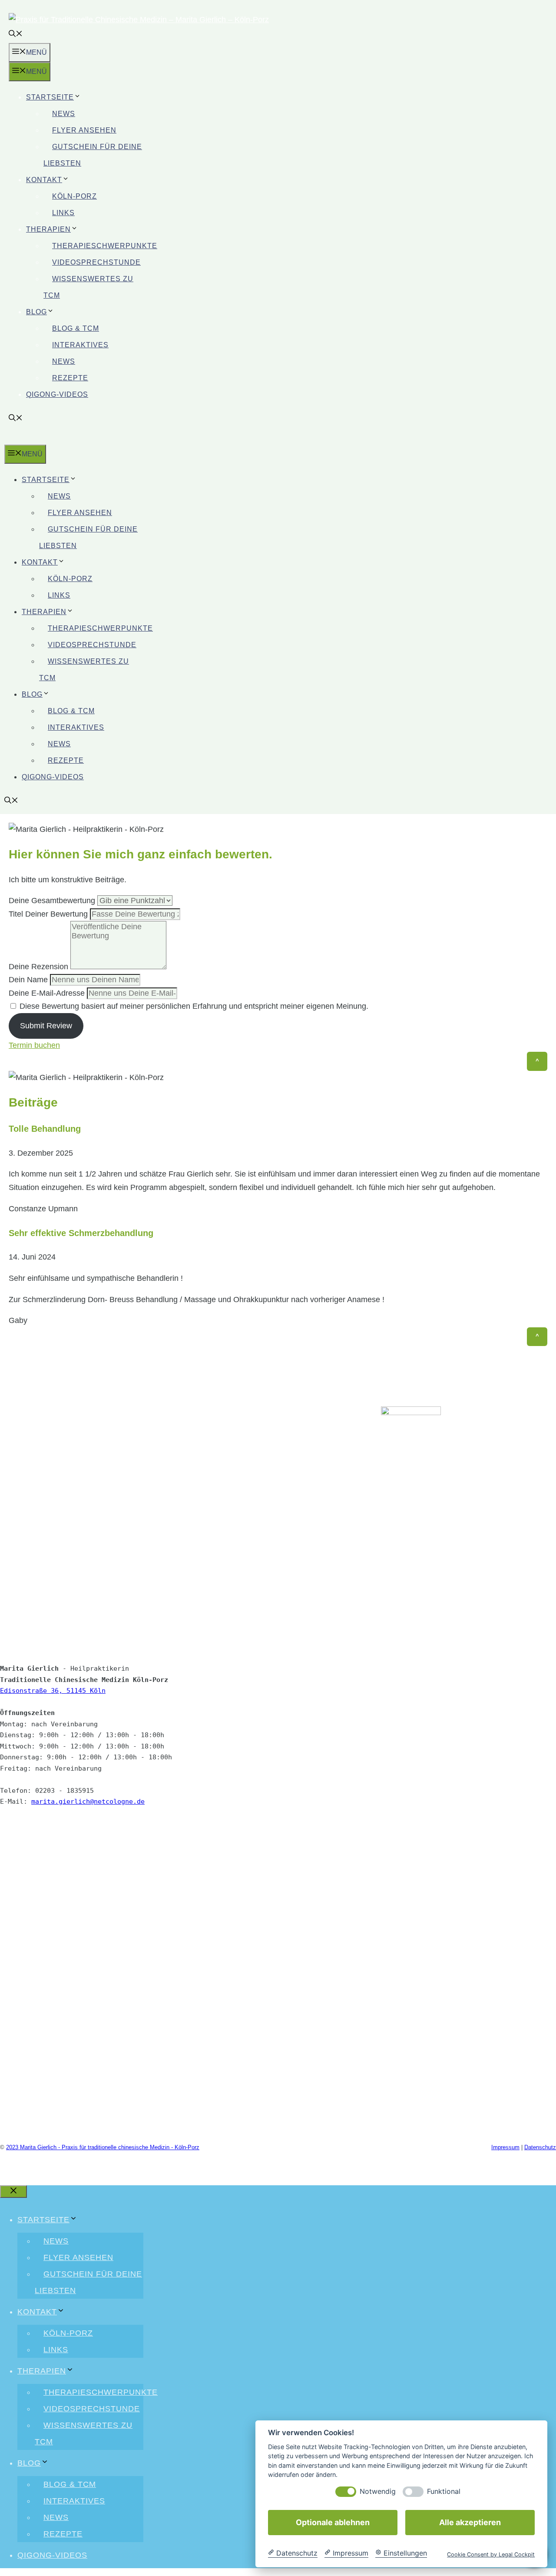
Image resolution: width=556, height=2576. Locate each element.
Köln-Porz (74, 196)
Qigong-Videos (57, 394)
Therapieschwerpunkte (105, 246)
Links (63, 213)
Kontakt (44, 180)
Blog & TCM (76, 328)
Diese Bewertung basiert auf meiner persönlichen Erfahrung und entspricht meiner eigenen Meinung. (194, 1006)
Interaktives (80, 345)
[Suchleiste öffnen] (16, 35)
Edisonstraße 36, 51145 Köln (53, 1691)
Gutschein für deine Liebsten (93, 155)
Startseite (50, 97)
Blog (36, 312)
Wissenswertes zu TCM (88, 287)
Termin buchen (34, 1045)
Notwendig (378, 2491)
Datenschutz (540, 2147)
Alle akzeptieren (470, 2522)
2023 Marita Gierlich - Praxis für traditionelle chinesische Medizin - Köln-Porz (103, 2147)
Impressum (505, 2147)
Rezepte (70, 378)
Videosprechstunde (96, 262)
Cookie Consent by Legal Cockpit (491, 2554)
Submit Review (46, 1026)
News (64, 114)
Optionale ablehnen (333, 2522)
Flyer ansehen (84, 130)
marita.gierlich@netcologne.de (88, 1802)
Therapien (48, 229)
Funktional (444, 2491)
